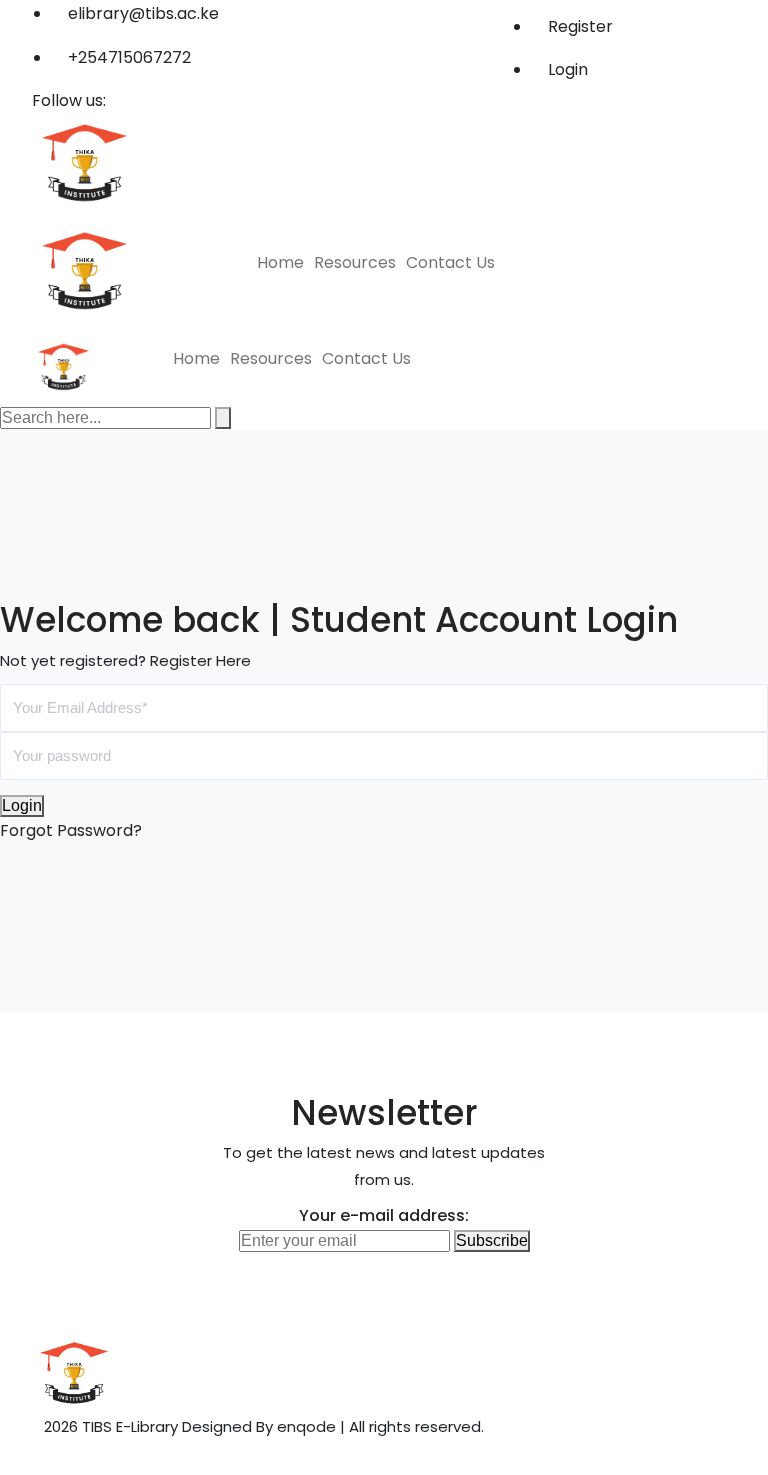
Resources (355, 262)
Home (280, 262)
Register (578, 26)
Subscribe (492, 1240)
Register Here (200, 660)
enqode (306, 1426)
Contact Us (450, 262)
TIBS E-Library (130, 1426)
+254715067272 (129, 57)
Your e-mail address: (384, 1215)
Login (566, 69)
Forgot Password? (71, 830)
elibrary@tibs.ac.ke (143, 13)
